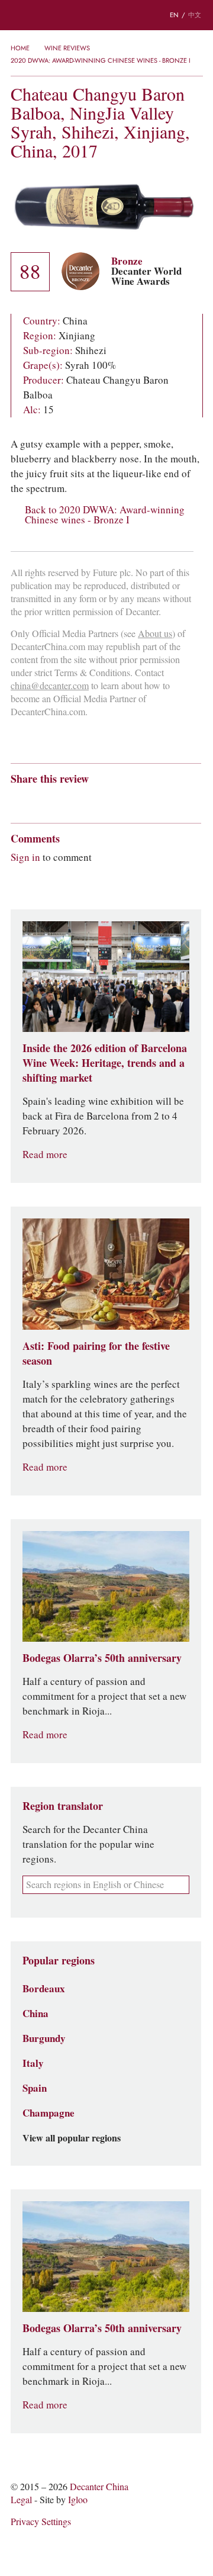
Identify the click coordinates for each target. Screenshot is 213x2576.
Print (171, 800)
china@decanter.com (50, 686)
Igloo (78, 2500)
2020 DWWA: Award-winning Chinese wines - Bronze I (101, 60)
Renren (108, 800)
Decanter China (106, 15)
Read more (45, 1155)
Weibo (16, 800)
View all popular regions (72, 2138)
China (35, 2014)
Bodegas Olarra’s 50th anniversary (102, 1658)
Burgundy (44, 2038)
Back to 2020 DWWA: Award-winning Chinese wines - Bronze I (105, 515)
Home (20, 48)
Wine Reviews (67, 48)
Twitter (131, 800)
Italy (33, 2063)
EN (174, 15)
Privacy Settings (41, 2522)
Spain (35, 2088)
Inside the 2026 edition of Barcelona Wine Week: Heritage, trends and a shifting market (105, 1063)
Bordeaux (44, 1989)
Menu (17, 15)
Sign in (25, 857)
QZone (85, 800)
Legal (21, 2500)
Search (41, 15)
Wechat (39, 800)
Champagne (49, 2113)
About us (155, 634)
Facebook (152, 800)
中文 (195, 15)
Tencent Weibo (62, 800)
